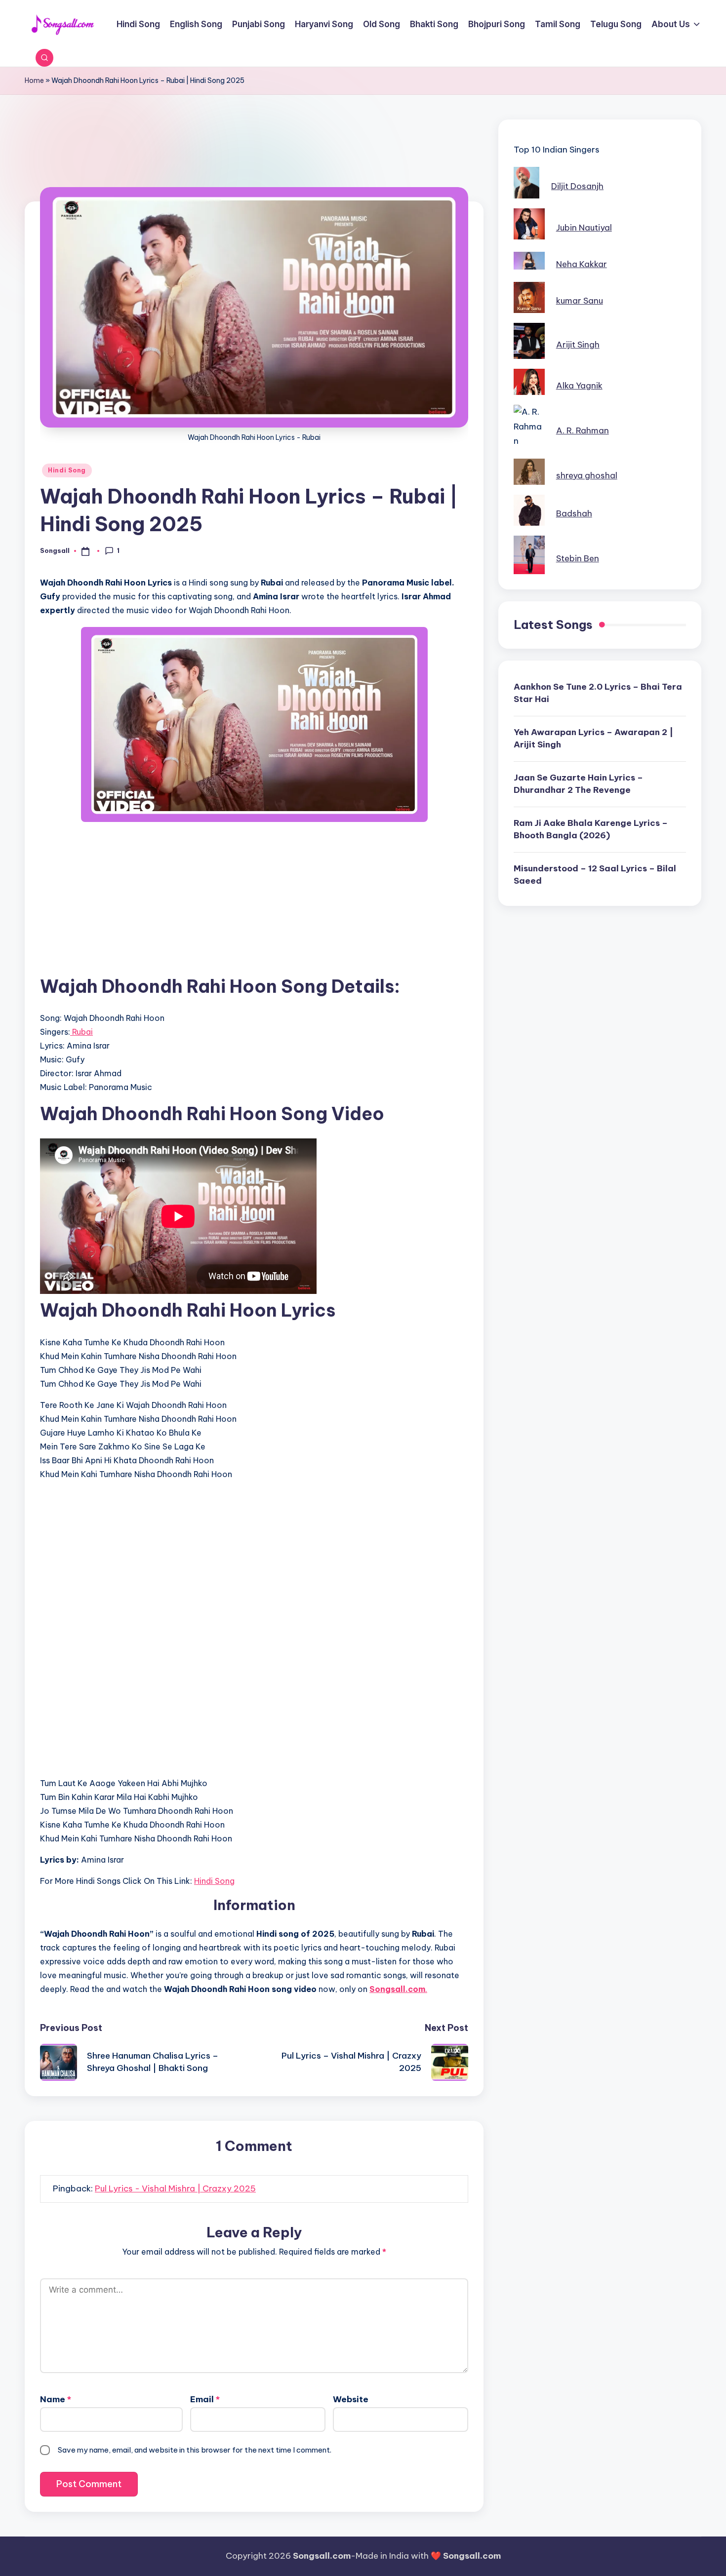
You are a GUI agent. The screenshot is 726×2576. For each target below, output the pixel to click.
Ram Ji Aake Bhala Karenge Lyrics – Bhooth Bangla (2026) (591, 829)
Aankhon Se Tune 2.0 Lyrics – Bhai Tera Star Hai (598, 693)
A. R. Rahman (583, 430)
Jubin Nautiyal (584, 228)
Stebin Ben (578, 558)
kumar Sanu (580, 301)
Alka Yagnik (579, 386)
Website (351, 2399)
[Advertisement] (254, 166)
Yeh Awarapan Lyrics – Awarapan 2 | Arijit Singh (593, 739)
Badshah (574, 513)
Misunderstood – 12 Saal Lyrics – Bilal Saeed (595, 875)
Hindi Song (67, 470)
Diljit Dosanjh (577, 186)
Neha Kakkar (582, 264)
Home (34, 80)
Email (205, 2399)
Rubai (81, 1032)
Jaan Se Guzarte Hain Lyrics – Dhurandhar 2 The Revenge (578, 784)
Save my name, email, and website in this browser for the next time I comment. (195, 2450)
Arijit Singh (578, 345)
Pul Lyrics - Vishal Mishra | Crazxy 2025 (175, 2188)
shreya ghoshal (587, 475)
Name (56, 2399)
